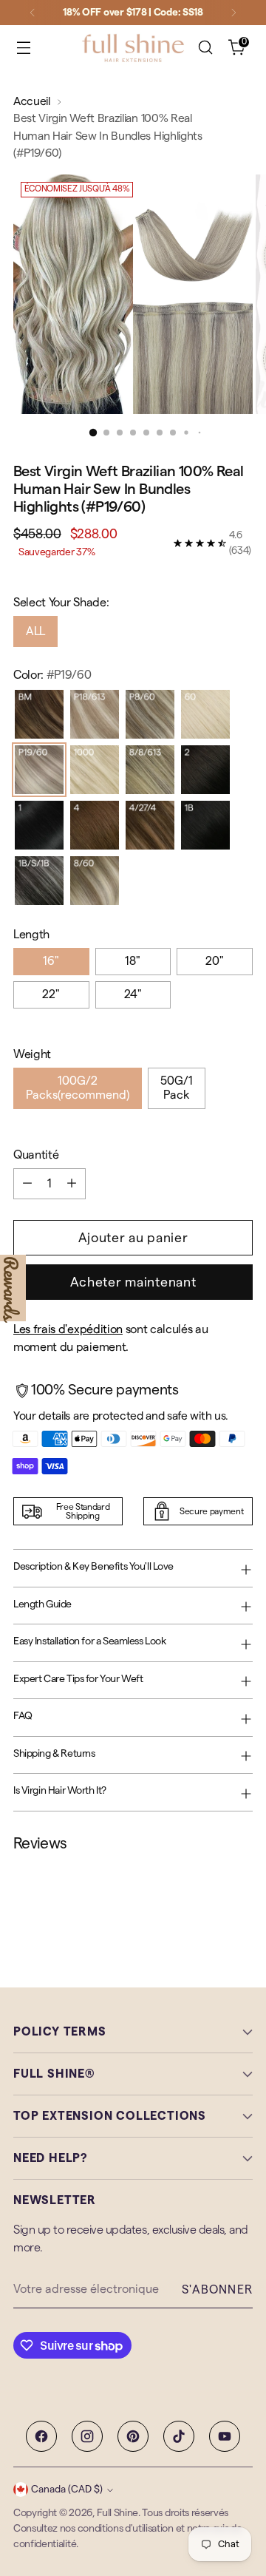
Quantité (36, 1155)
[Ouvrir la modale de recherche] (205, 48)
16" (51, 961)
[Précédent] (33, 13)
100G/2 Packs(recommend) (78, 1088)
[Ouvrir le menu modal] (23, 48)
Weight (32, 1054)
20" (215, 961)
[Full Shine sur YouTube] (225, 2436)
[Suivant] (233, 13)
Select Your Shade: (61, 603)
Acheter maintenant (133, 1282)
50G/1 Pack (177, 1088)
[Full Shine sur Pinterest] (133, 2436)
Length (31, 935)
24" (133, 994)
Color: (52, 675)
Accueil (32, 101)
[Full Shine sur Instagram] (87, 2436)
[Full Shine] (133, 48)
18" (133, 961)
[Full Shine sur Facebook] (41, 2436)
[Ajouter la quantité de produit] (72, 1184)
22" (51, 994)
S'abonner (217, 2290)
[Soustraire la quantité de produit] (27, 1184)
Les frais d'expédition (68, 1329)
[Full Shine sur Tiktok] (179, 2436)
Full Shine (117, 2513)
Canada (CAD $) (67, 2489)
